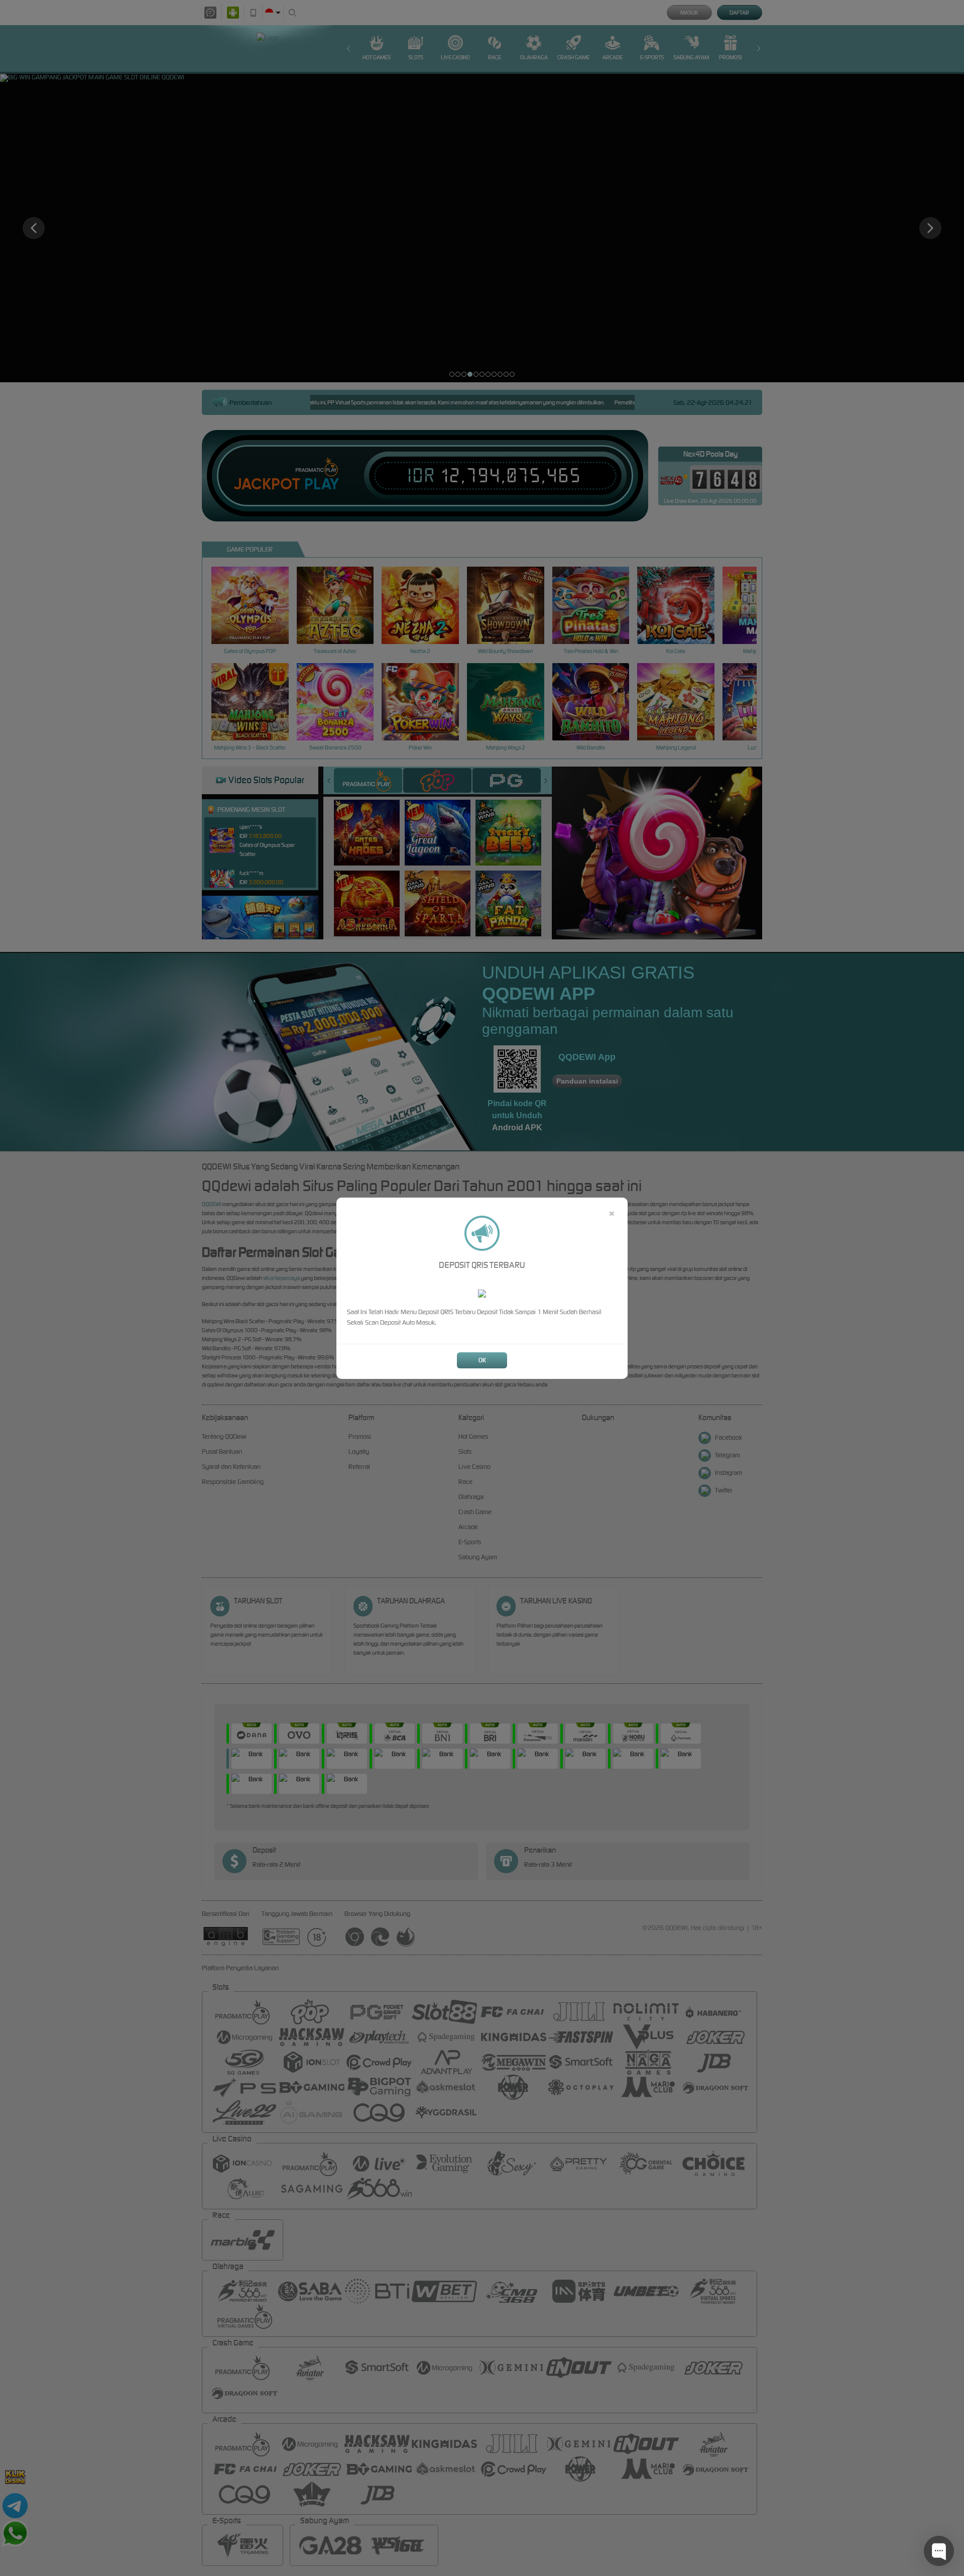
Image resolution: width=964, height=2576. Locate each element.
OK (482, 1360)
